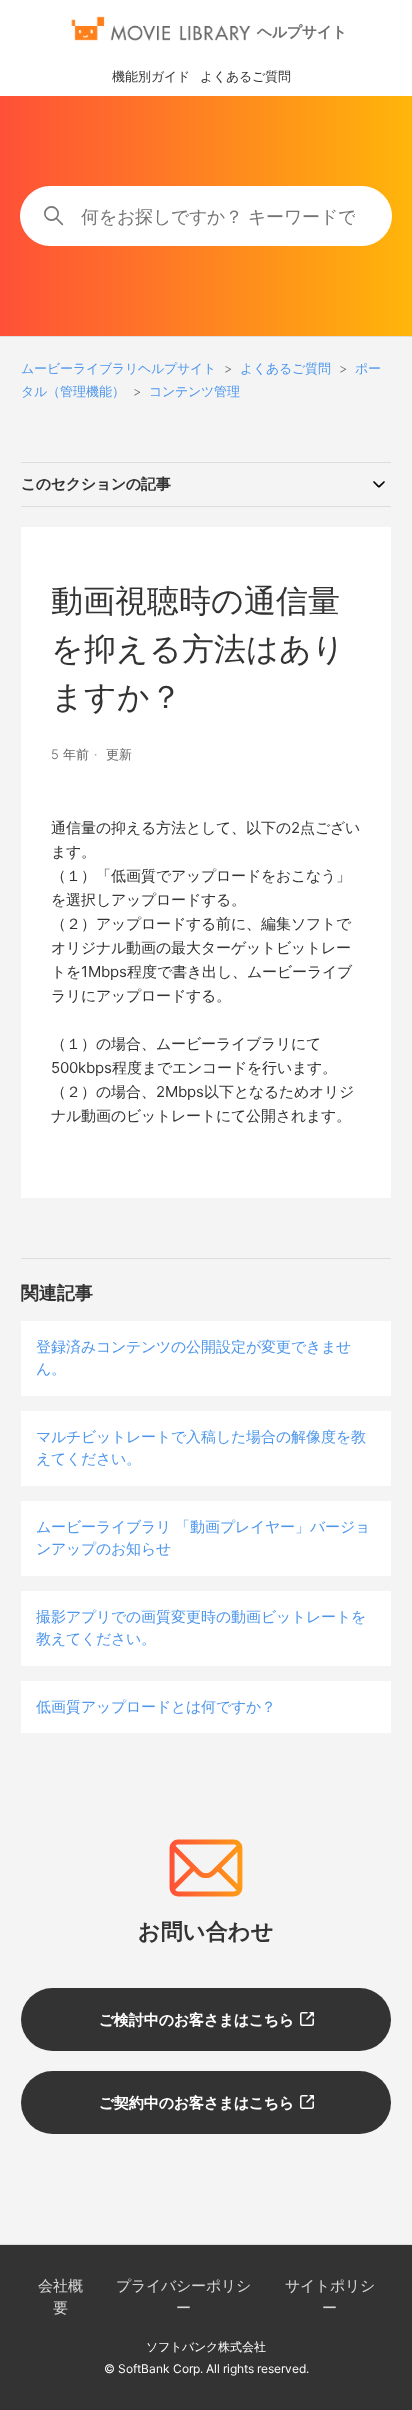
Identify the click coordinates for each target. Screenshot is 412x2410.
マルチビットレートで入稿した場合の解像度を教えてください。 (201, 1448)
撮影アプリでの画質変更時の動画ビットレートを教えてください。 (201, 1628)
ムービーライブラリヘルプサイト (118, 368)
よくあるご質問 (245, 76)
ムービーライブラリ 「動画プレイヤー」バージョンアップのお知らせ (203, 1538)
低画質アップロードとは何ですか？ (156, 1706)
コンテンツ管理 (194, 391)
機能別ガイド (151, 76)
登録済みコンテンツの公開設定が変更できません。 (193, 1358)
